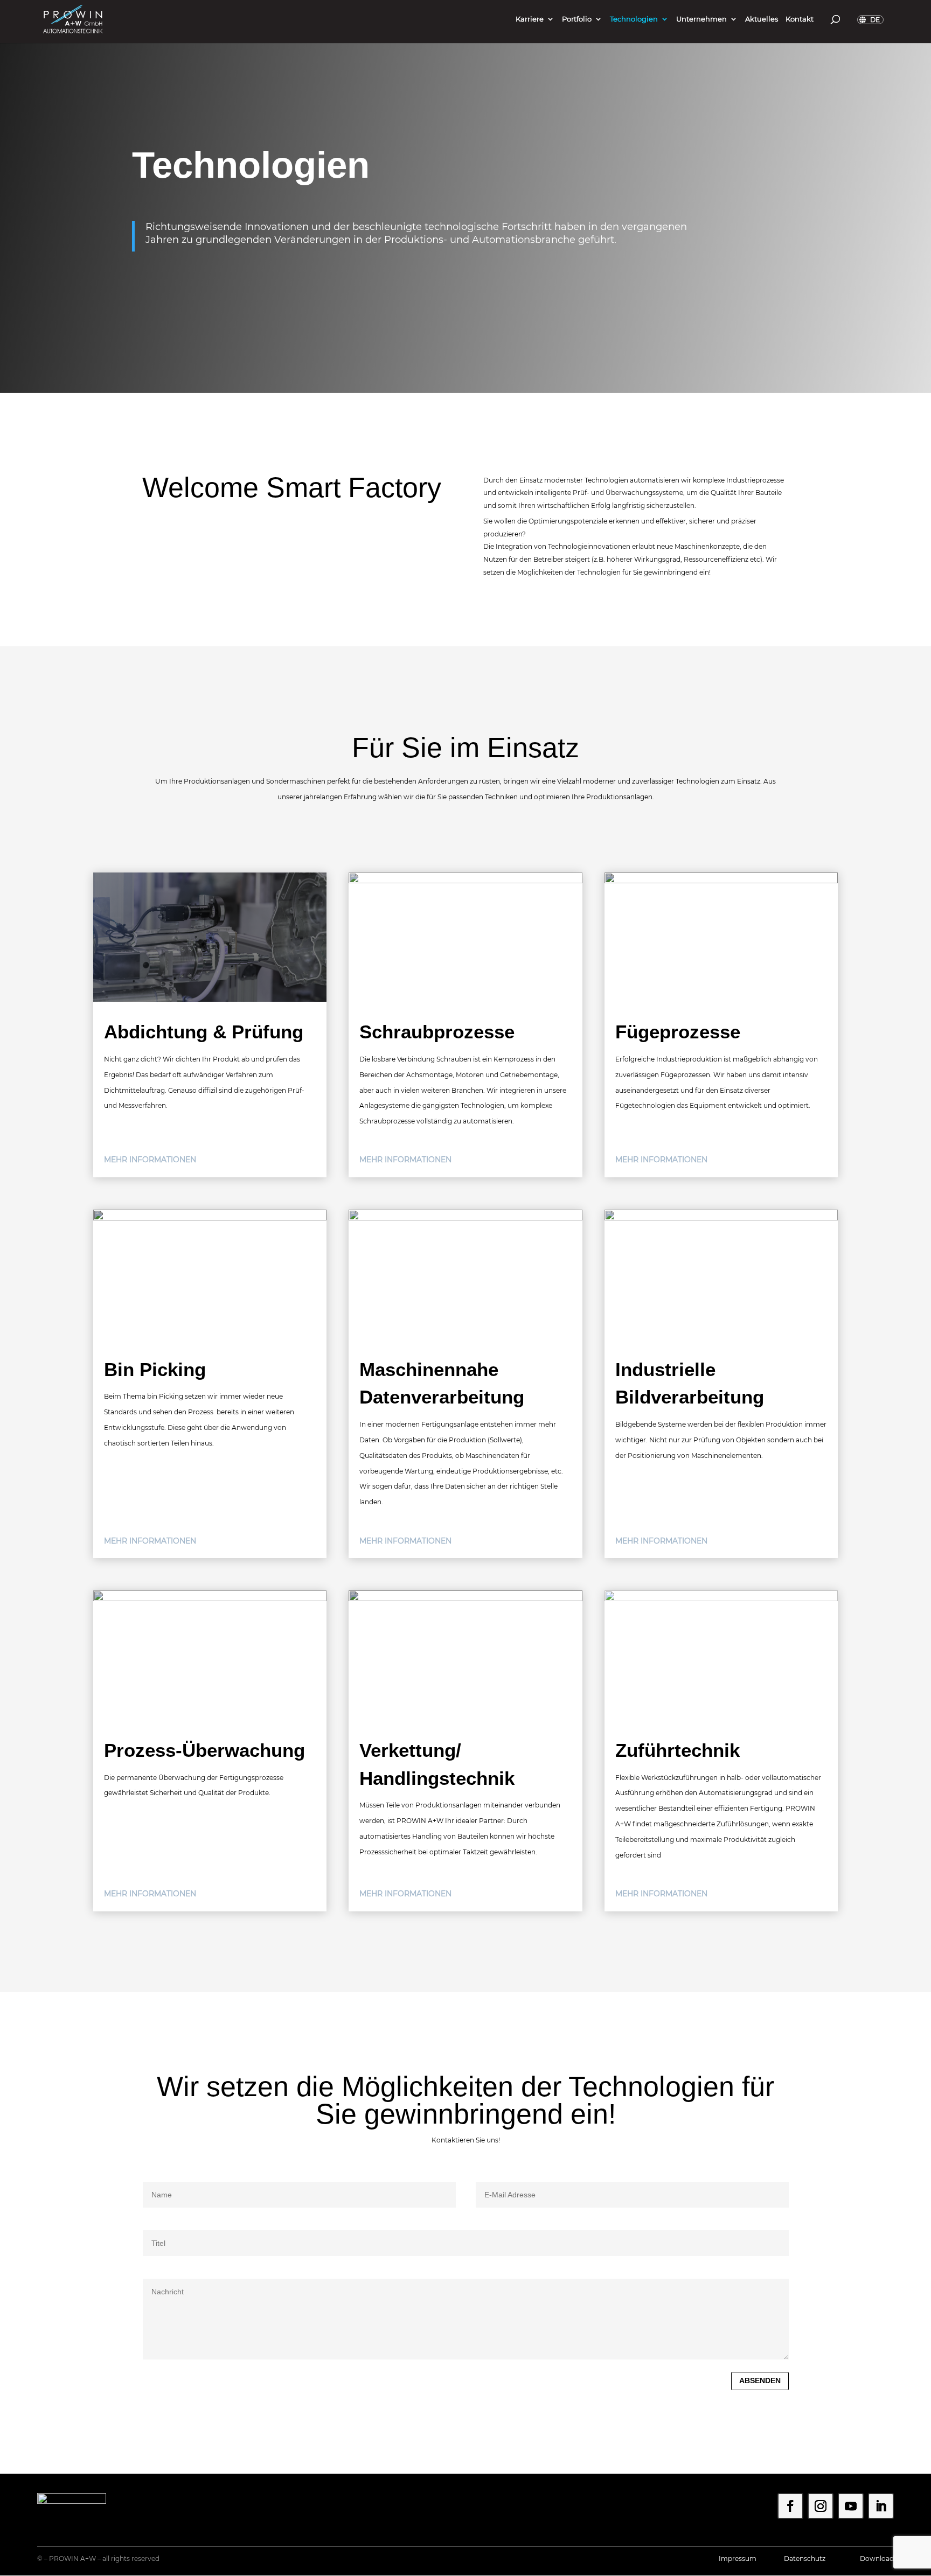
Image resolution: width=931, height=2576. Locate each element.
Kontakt (800, 19)
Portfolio (577, 19)
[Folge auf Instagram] (821, 2506)
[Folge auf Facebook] (790, 2506)
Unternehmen (701, 19)
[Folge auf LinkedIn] (881, 2506)
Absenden (760, 2380)
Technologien (634, 19)
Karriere (530, 19)
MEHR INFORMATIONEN (150, 1160)
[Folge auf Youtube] (851, 2506)
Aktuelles (762, 19)
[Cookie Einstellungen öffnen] (24, 2563)
